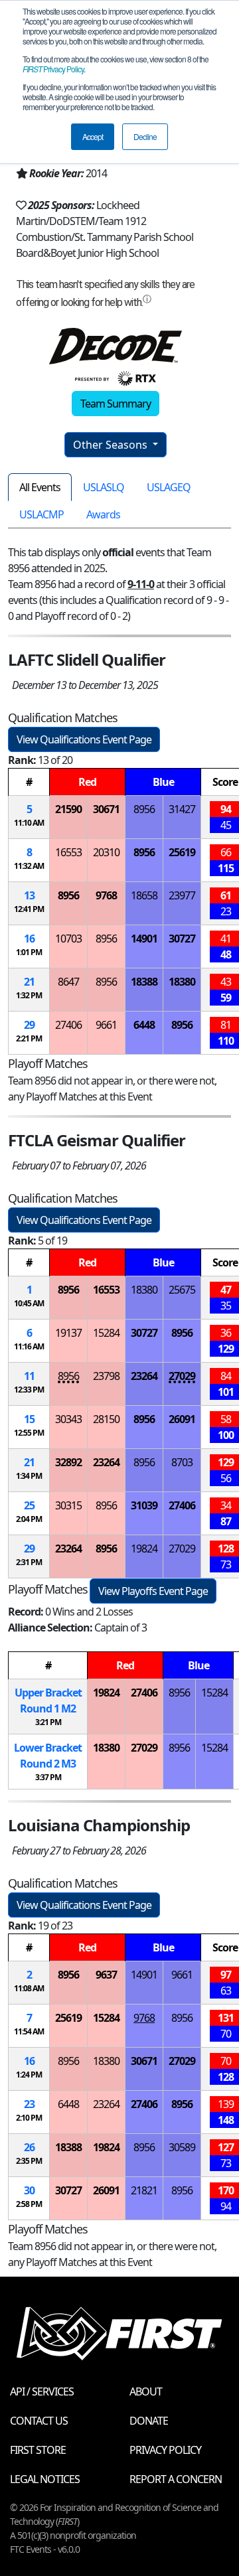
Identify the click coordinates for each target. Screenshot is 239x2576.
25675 (182, 1290)
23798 (106, 1376)
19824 (144, 1549)
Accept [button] (93, 136)
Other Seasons (112, 445)
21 (29, 982)
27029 (182, 1376)
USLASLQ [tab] (104, 487)
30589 (182, 2147)
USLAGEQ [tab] (169, 487)
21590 (68, 809)
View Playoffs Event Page (153, 1591)
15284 (106, 1333)
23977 (182, 895)
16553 (68, 852)
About (146, 2391)
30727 (182, 939)
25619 (182, 852)
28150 (106, 1419)
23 (29, 2104)
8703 (182, 1462)
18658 (144, 895)
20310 (106, 852)
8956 (144, 809)
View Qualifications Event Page (84, 739)
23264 (144, 1376)
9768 (106, 895)
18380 (182, 982)
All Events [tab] (40, 487)
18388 (144, 982)
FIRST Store (38, 2450)
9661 (106, 1025)
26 (29, 2147)
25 (29, 1505)
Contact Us (39, 2421)
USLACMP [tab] (41, 514)
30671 (106, 809)
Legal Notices (45, 2479)
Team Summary (116, 404)
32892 (68, 1462)
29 (29, 1025)
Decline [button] (145, 136)
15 (29, 1419)
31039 (144, 1505)
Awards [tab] (103, 514)
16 (29, 939)
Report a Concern (176, 2479)
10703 (68, 939)
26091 (182, 1419)
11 (29, 1376)
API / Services (42, 2391)
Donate (149, 2421)
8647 (68, 982)
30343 (68, 1419)
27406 (68, 1025)
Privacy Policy (53, 69)
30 (29, 2190)
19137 (68, 1333)
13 (29, 895)
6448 (144, 1025)
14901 (144, 939)
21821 (144, 2190)
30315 (68, 1505)
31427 (182, 809)
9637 (106, 1975)
